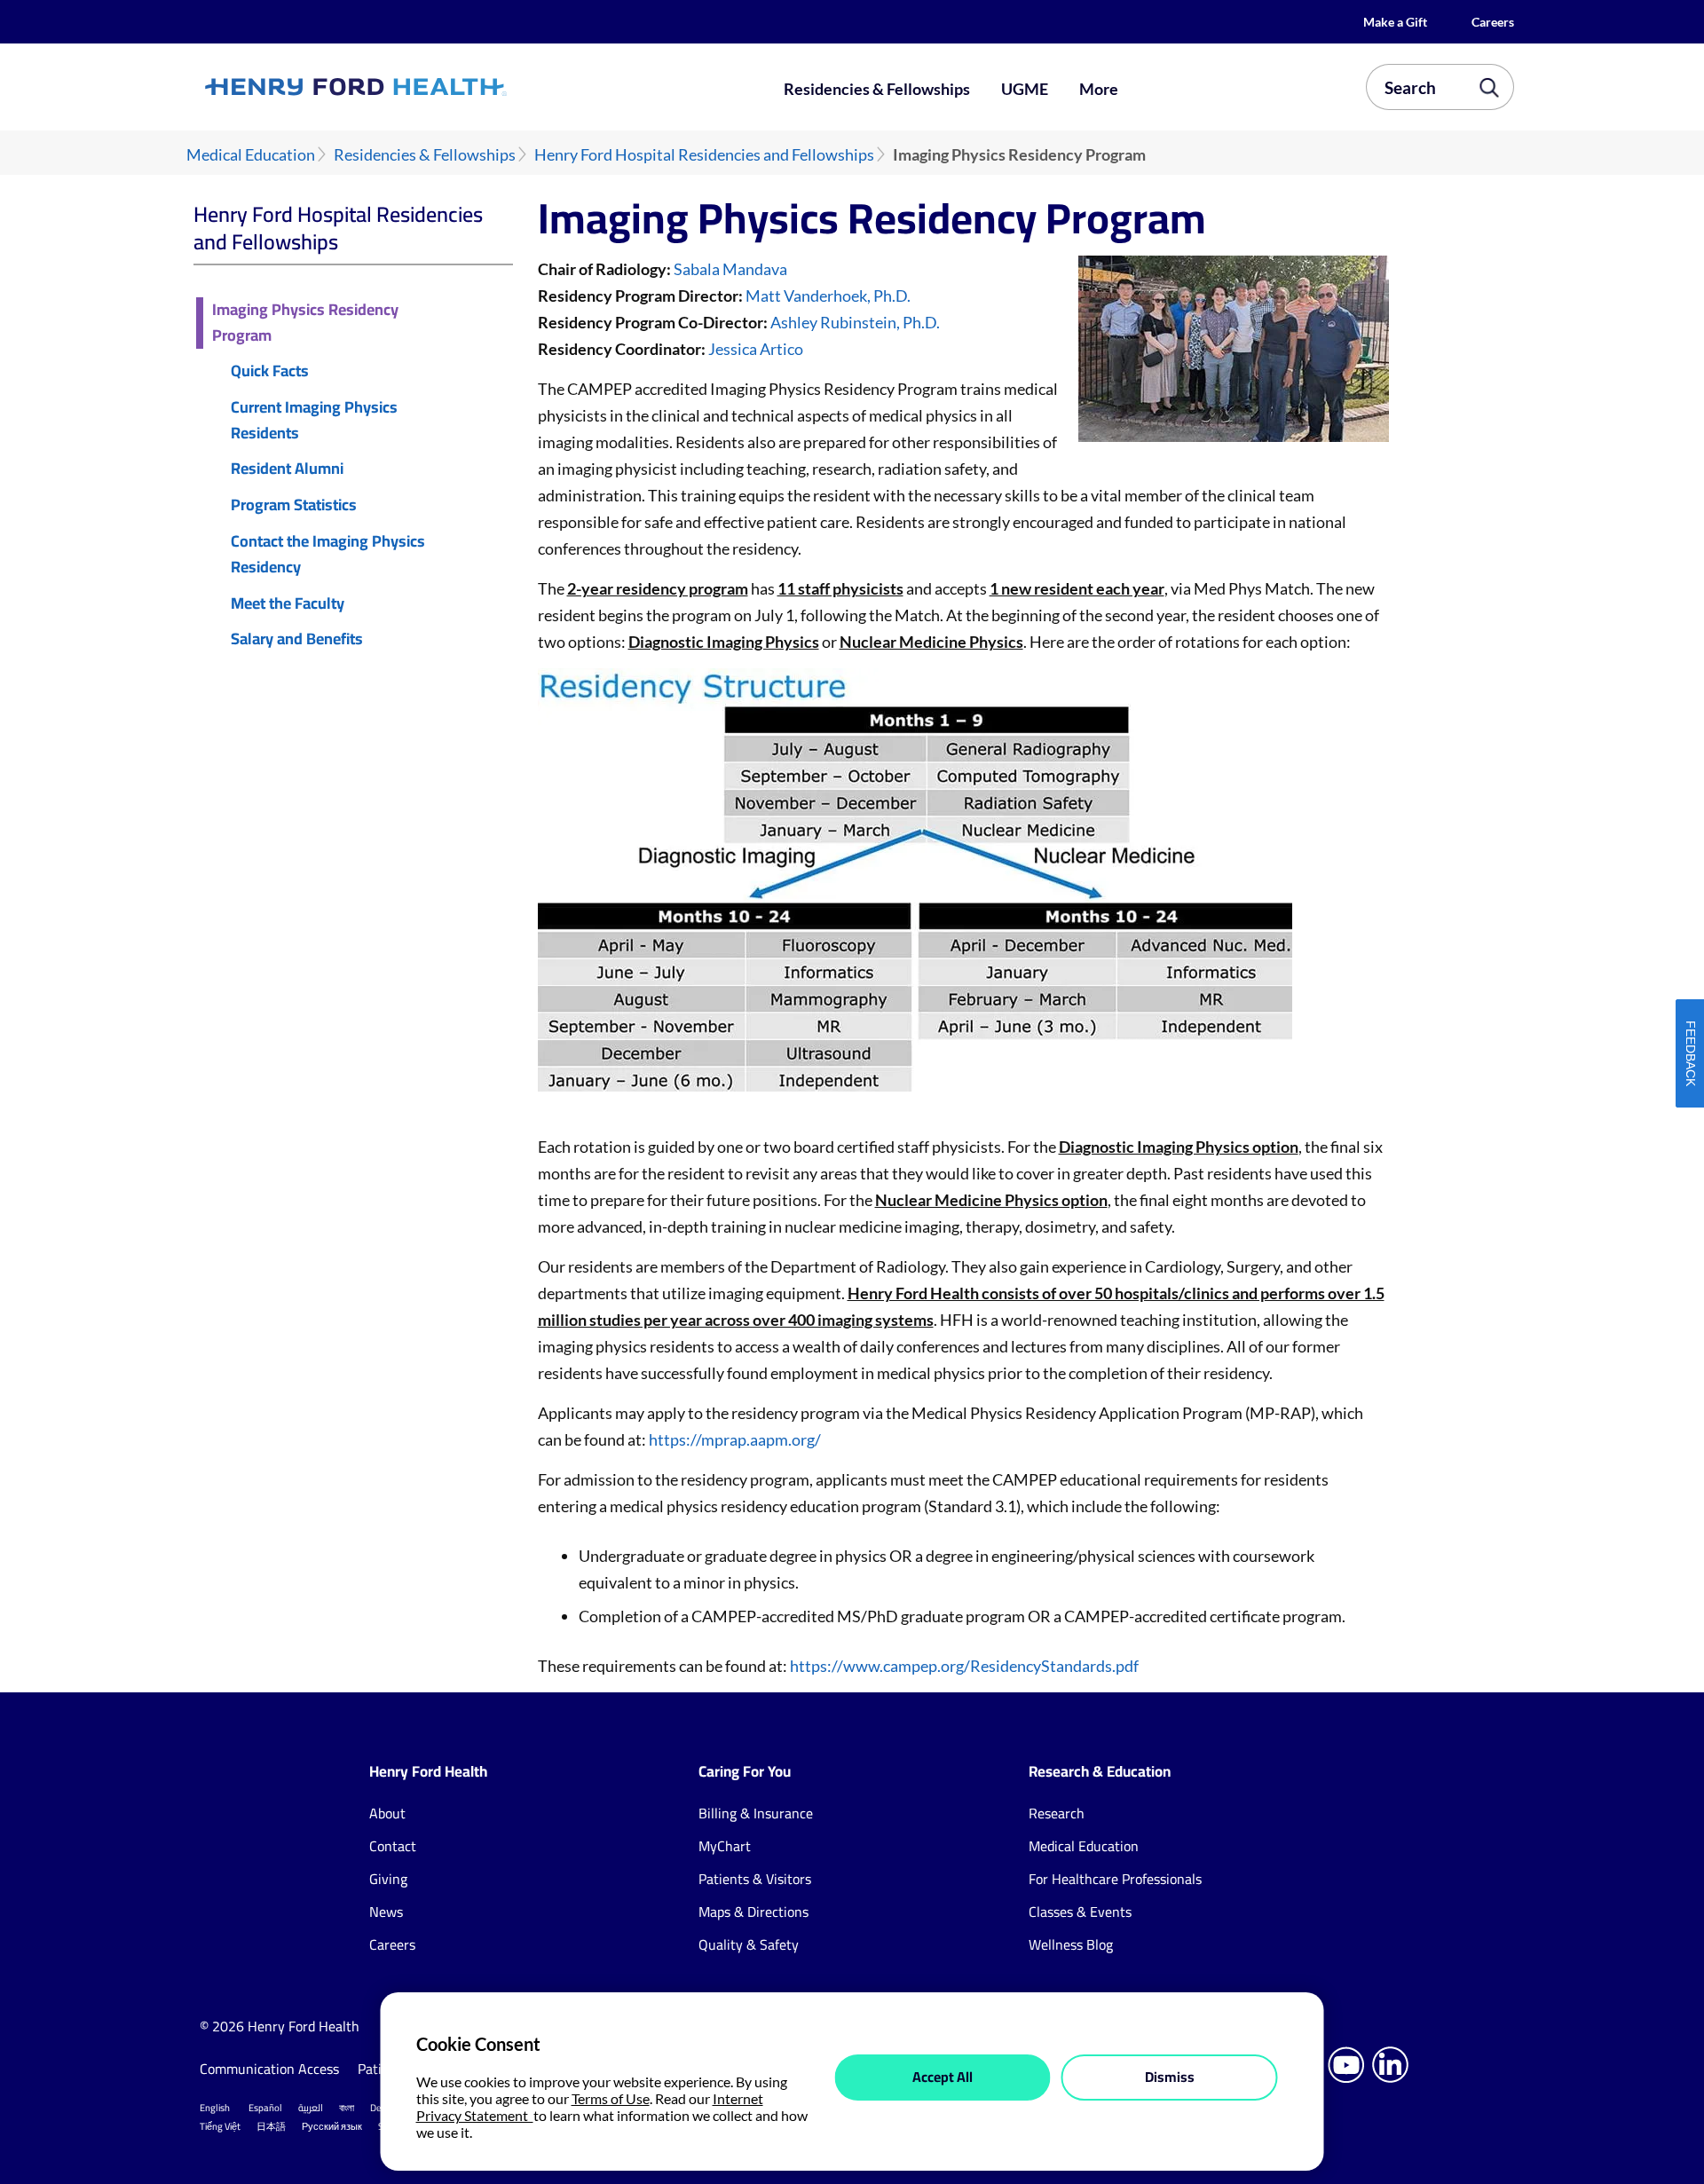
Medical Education (251, 155)
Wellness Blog (1071, 1944)
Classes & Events (1080, 1912)
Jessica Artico (756, 349)
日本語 (271, 2126)
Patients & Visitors (755, 1879)
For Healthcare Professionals (1115, 1879)
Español (265, 2108)
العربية (311, 2108)
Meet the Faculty (288, 604)
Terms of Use (611, 2098)
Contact (393, 1846)
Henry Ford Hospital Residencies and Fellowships (704, 155)
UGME (1025, 89)
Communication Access (269, 2069)
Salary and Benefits (297, 639)
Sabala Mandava (730, 269)
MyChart (725, 1846)
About (387, 1813)
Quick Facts (270, 371)
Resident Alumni (287, 469)
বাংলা (347, 2108)
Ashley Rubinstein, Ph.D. (855, 322)
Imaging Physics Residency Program (305, 323)
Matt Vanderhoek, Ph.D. (828, 296)
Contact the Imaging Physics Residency (328, 555)
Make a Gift (1395, 22)
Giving (388, 1879)
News (386, 1912)
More (1099, 89)
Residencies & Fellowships (877, 89)
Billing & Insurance (756, 1813)
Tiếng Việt (220, 2126)
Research (1057, 1813)
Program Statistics (294, 505)
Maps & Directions (753, 1912)
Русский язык (332, 2126)
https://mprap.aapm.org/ (735, 1439)
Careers (1493, 22)
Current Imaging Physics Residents (314, 421)
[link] (421, 87)
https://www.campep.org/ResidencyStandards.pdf (964, 1666)
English (215, 2108)
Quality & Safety (749, 1944)
